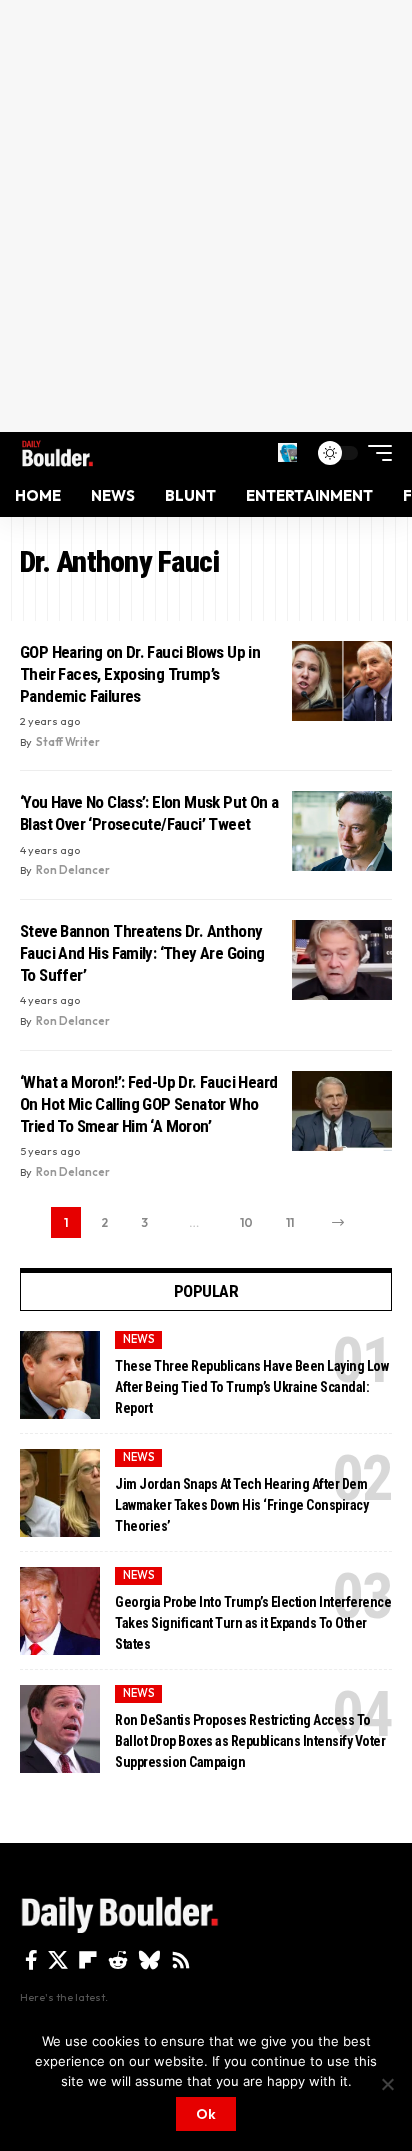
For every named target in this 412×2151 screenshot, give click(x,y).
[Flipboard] (88, 1960)
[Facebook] (31, 1960)
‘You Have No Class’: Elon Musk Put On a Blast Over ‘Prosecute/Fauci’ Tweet (149, 813)
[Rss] (181, 1960)
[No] (387, 2084)
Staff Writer (68, 742)
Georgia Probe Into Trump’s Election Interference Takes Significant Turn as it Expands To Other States (253, 1623)
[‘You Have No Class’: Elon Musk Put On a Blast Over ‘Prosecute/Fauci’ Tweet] (342, 831)
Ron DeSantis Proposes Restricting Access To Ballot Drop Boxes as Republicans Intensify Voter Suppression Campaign (250, 1741)
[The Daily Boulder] (57, 453)
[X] (58, 1960)
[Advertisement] (206, 216)
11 (290, 1222)
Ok (206, 2114)
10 (246, 1222)
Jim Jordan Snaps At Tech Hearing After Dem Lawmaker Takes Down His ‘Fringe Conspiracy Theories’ (241, 1505)
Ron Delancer (73, 870)
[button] (287, 452)
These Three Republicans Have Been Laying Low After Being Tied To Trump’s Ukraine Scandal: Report (251, 1387)
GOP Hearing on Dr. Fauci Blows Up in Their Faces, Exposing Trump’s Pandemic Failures (140, 674)
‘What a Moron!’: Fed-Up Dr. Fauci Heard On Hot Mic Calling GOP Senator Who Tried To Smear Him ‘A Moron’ (148, 1104)
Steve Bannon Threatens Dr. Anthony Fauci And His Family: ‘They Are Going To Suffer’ (142, 953)
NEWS (139, 1339)
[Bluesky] (149, 1960)
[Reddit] (118, 1960)
